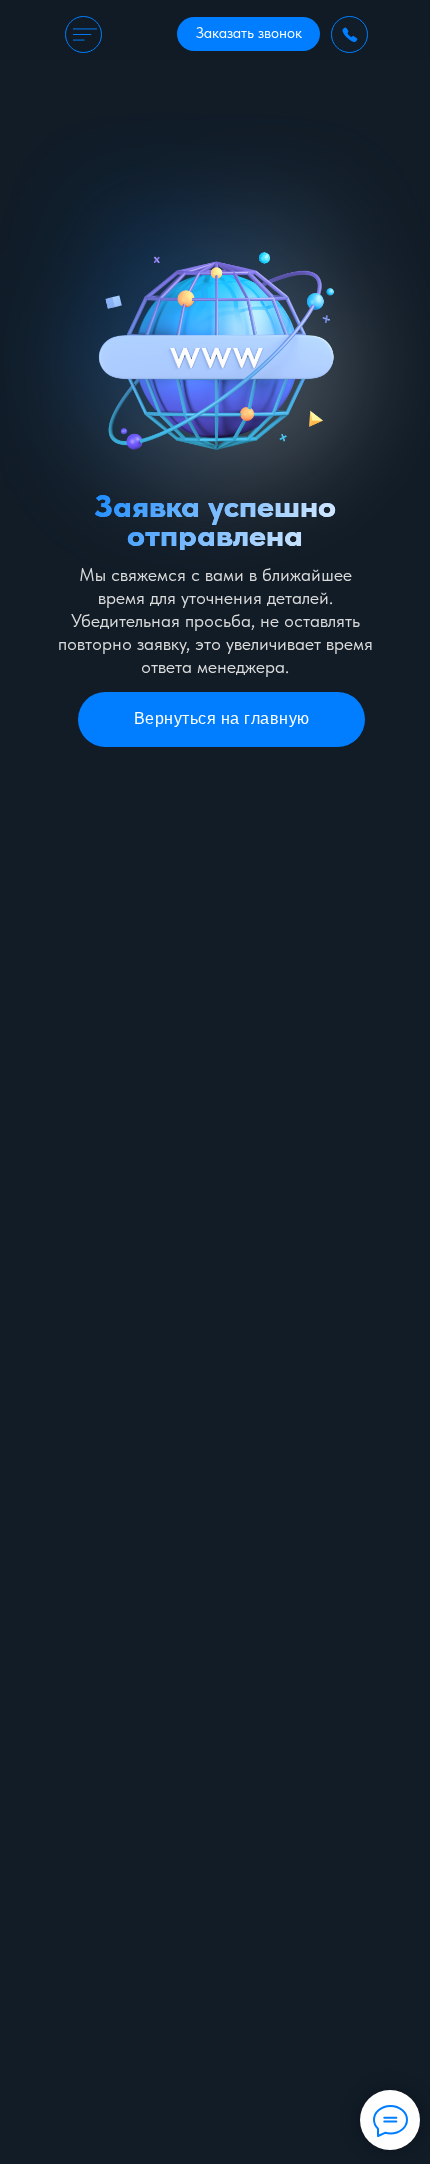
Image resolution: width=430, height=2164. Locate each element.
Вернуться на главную (222, 718)
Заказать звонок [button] (249, 33)
